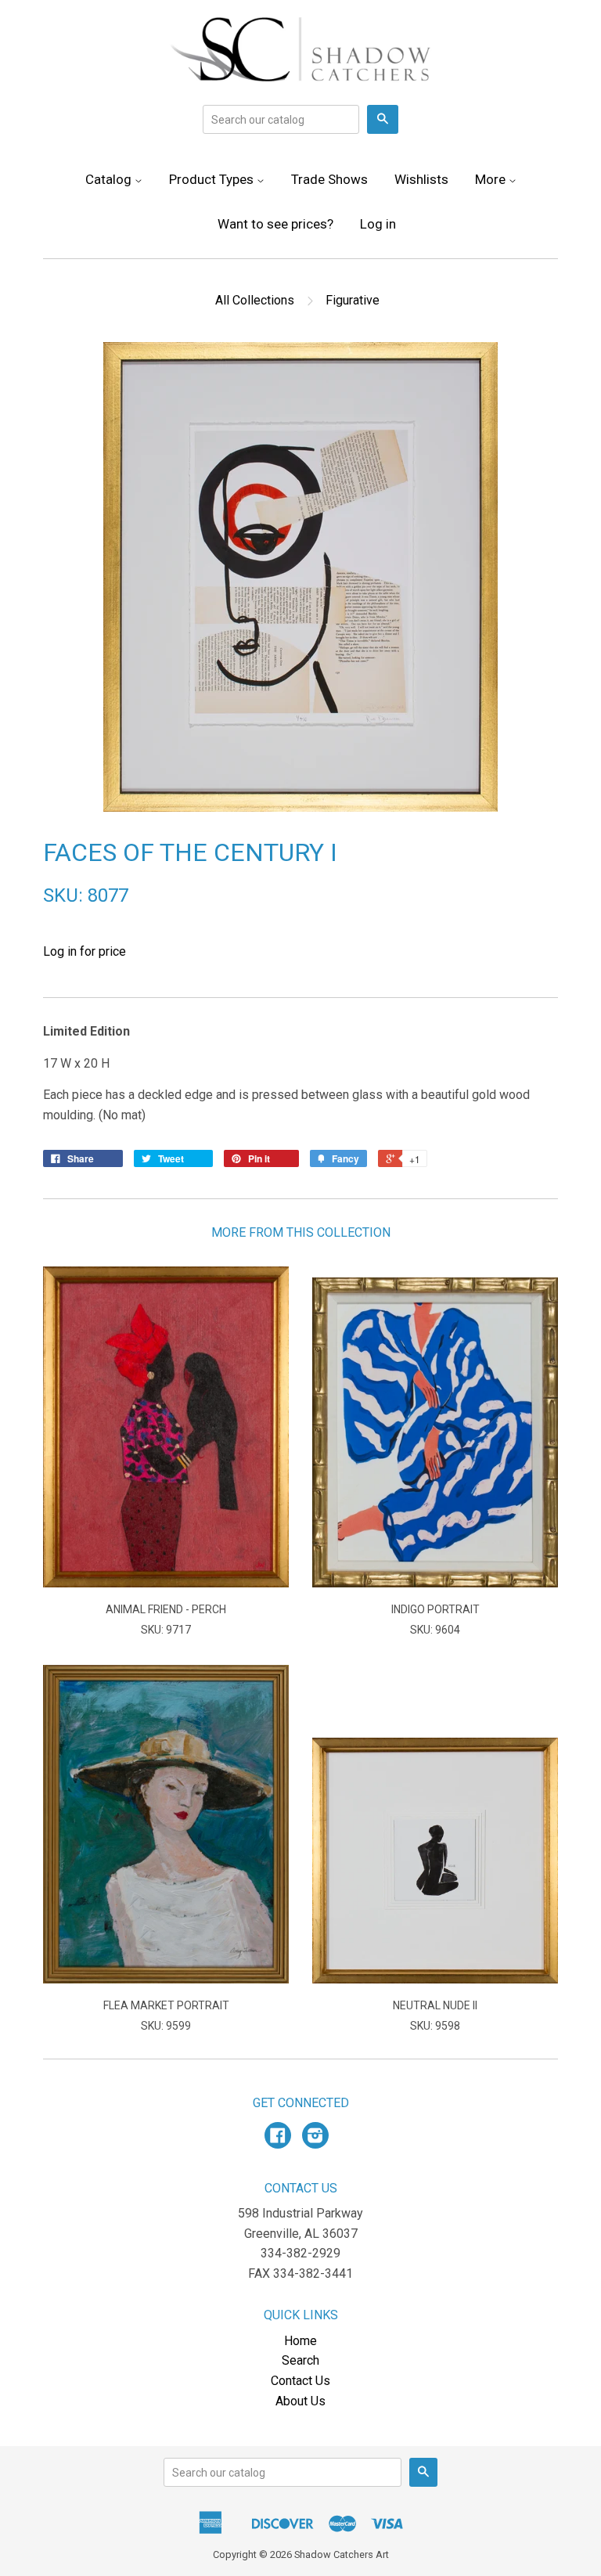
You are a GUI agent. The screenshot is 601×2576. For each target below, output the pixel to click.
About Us (300, 2401)
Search (300, 2360)
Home (300, 2341)
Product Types (213, 179)
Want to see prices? (275, 224)
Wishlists (421, 179)
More (492, 179)
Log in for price (85, 951)
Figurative (353, 300)
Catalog (110, 179)
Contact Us (300, 2381)
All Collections (255, 300)
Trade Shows (329, 179)
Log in (378, 224)
